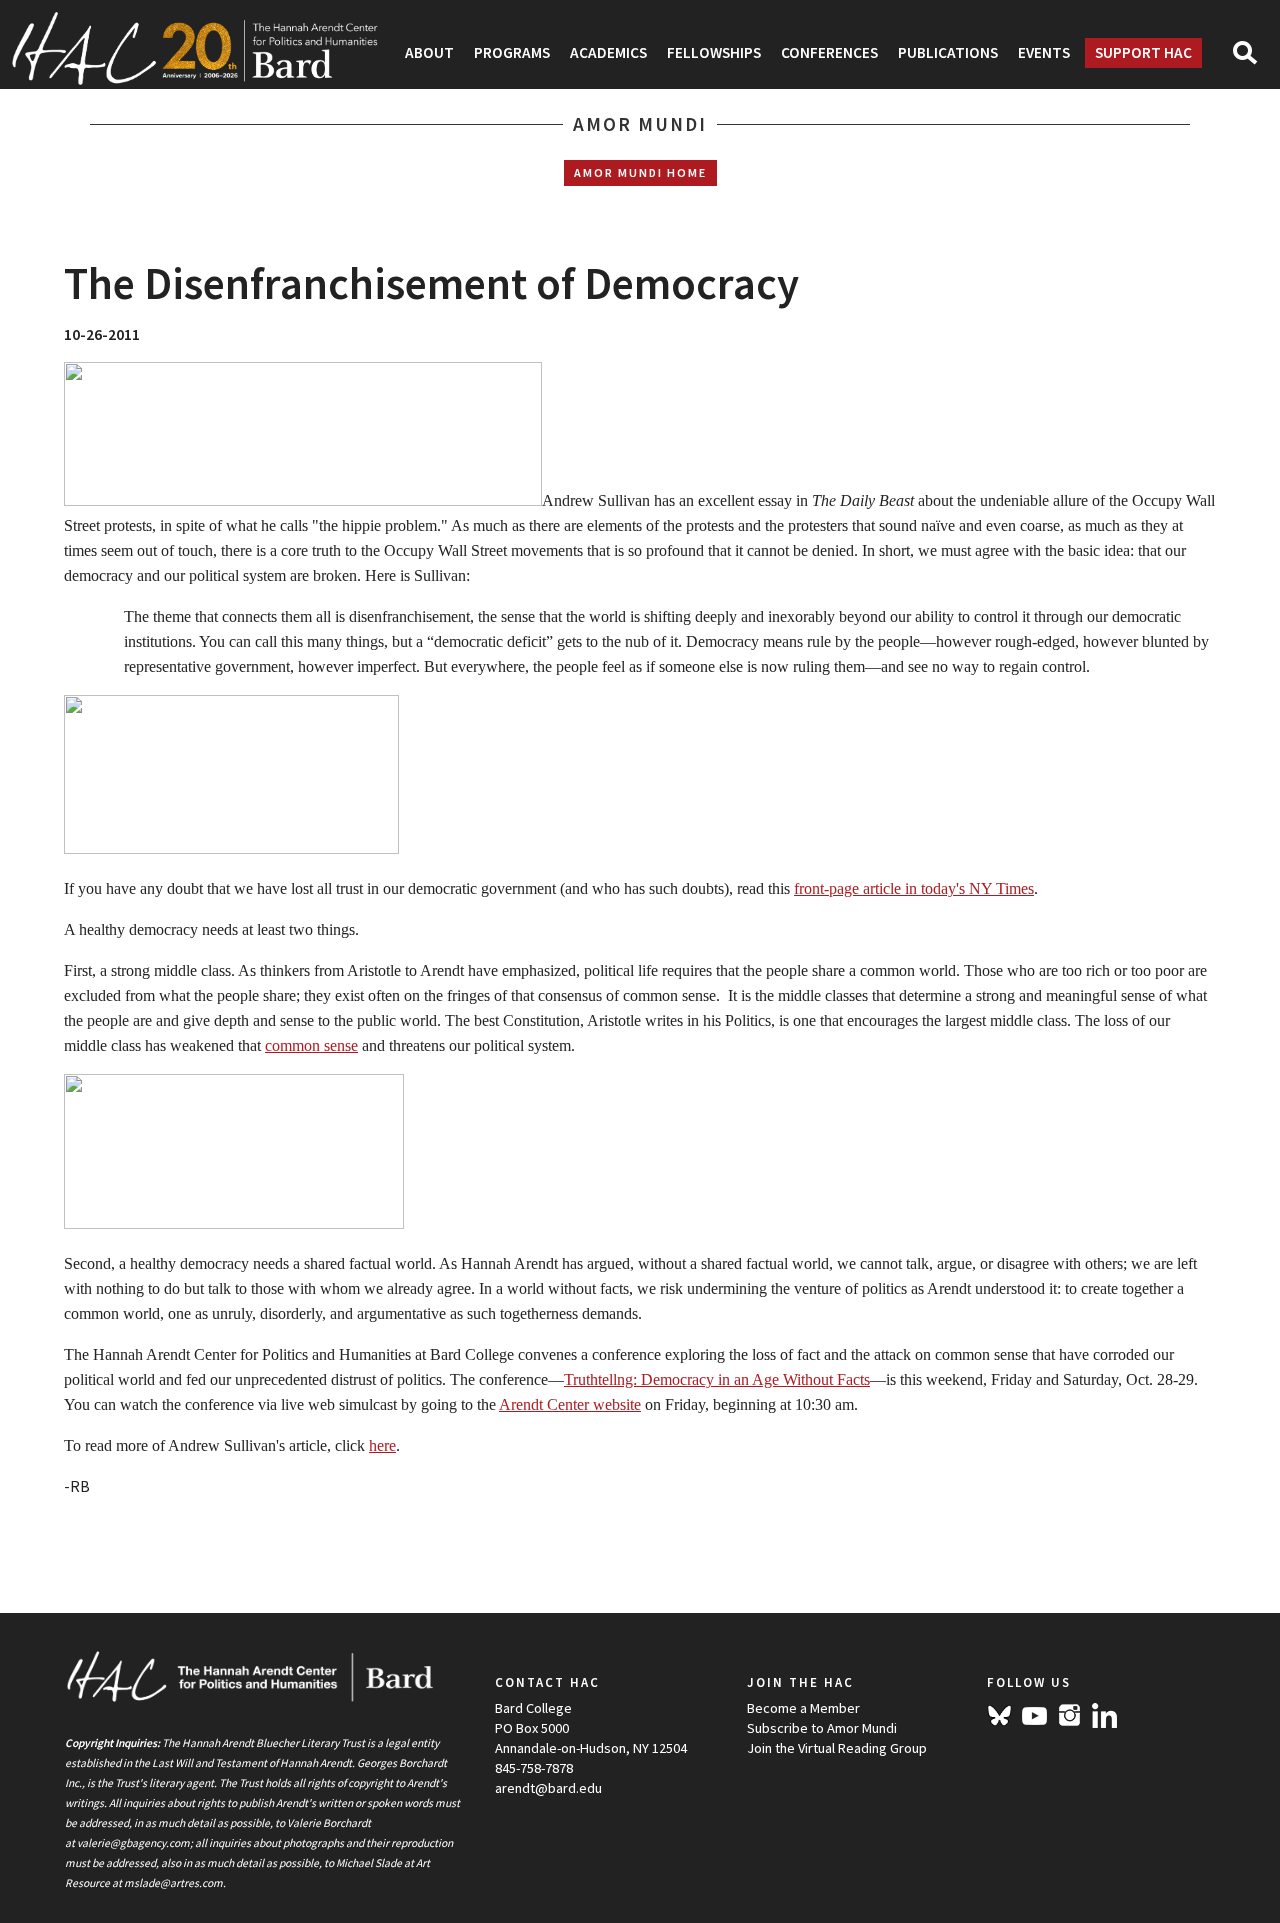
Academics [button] (608, 52)
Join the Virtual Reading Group (837, 1748)
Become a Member (803, 1708)
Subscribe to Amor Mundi (822, 1728)
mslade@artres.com (173, 1883)
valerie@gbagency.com (133, 1843)
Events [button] (1044, 52)
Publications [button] (948, 52)
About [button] (429, 52)
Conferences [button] (829, 52)
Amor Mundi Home (640, 172)
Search (1253, 59)
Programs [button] (512, 52)
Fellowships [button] (714, 52)
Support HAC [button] (1143, 52)
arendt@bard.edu (548, 1788)
